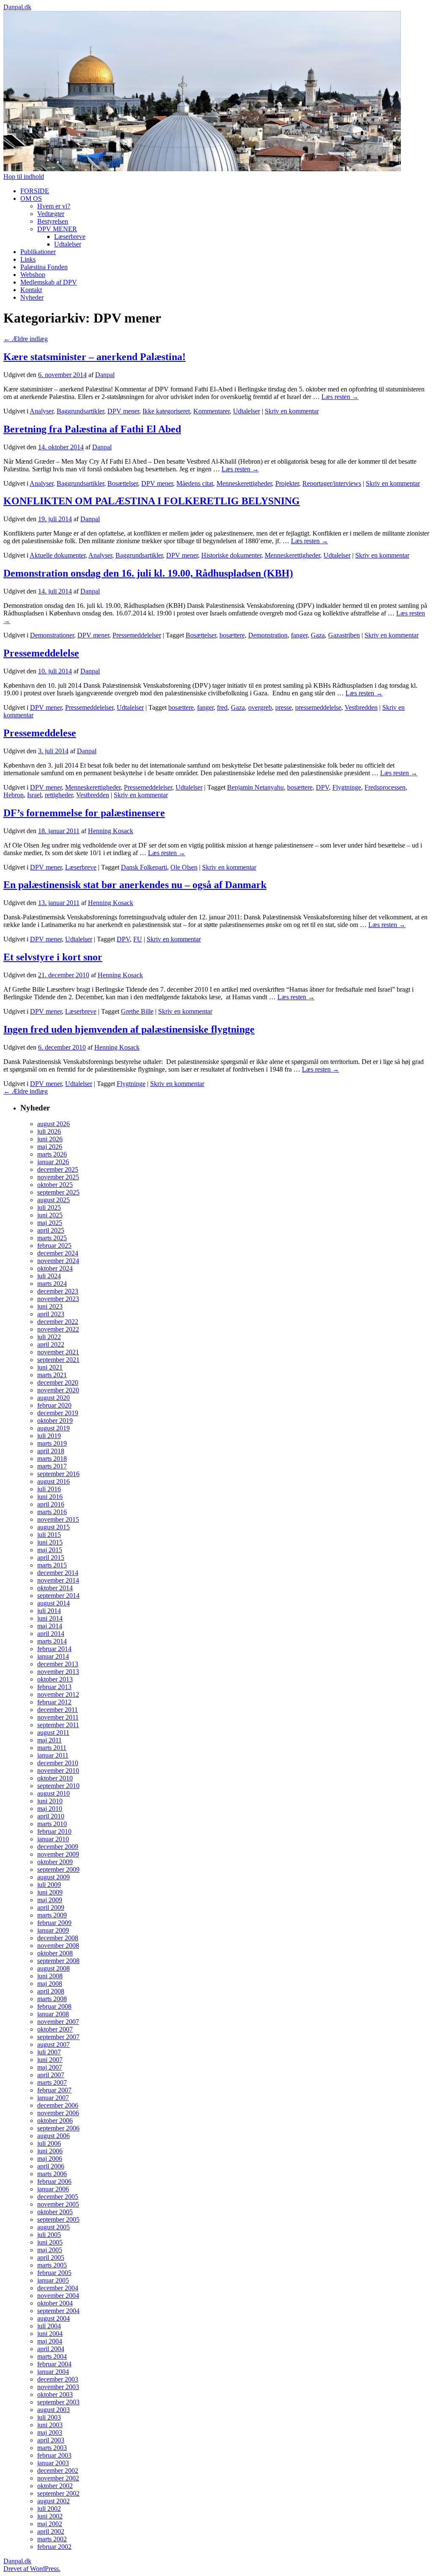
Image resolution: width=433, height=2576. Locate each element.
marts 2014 (52, 1641)
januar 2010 (53, 1839)
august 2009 (53, 1877)
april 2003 (51, 2440)
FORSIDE (35, 191)
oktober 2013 (55, 1679)
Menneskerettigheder (244, 483)
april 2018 (51, 1451)
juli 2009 (49, 1885)
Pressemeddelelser (137, 635)
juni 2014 (50, 1618)
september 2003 (58, 2402)
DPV (322, 787)
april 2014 (51, 1634)
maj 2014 (50, 1626)
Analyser (41, 411)
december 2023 (58, 1291)
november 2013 (58, 1672)
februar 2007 (54, 2090)
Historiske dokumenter (231, 555)
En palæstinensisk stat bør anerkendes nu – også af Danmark (135, 885)
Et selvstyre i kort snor (53, 957)
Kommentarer (211, 411)
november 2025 (58, 1177)
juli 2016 (49, 1489)
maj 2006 (50, 2159)
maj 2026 (50, 1147)
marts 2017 (52, 1466)
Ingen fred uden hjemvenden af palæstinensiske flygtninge (129, 1029)
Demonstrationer (52, 635)
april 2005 (51, 2257)
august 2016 (53, 1481)
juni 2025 (50, 1215)
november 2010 (58, 1771)
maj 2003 (50, 2432)
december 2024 (58, 1253)
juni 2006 (50, 2151)
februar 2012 (54, 1702)
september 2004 (58, 2311)
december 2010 (58, 1763)
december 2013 (58, 1664)
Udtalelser (68, 244)
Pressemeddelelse (41, 653)
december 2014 (58, 1573)
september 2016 (58, 1474)
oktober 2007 (55, 2029)
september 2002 (58, 2493)
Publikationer (38, 252)
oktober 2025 (55, 1185)
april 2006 (51, 2166)
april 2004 (51, 2349)
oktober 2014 (55, 1588)
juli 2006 (49, 2143)
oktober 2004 (55, 2303)
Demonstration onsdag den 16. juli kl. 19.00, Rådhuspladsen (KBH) (148, 573)
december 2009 (58, 1847)
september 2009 (58, 1869)
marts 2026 (52, 1154)
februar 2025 (54, 1246)
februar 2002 (54, 2547)
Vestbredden (361, 707)
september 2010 (58, 1786)
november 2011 (58, 1717)
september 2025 (58, 1192)
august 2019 (53, 1428)
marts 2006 (52, 2174)
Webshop (33, 275)
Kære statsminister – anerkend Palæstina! (95, 357)
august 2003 (53, 2410)
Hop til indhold (24, 176)
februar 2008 (54, 2006)
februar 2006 (54, 2181)
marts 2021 (52, 1375)
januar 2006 (53, 2189)
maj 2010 (50, 1809)
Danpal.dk (17, 7)
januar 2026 (53, 1162)
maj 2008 (50, 1984)
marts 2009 (52, 1915)
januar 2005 (53, 2280)
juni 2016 (50, 1497)
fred (222, 707)
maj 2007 (50, 2067)
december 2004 (58, 2288)
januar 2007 (53, 2098)
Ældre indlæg (26, 339)
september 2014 (58, 1596)
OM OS (31, 198)
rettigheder (59, 795)
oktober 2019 (55, 1421)
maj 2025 (50, 1223)
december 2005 (58, 2197)
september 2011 (58, 1725)
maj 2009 (50, 1900)
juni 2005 (50, 2242)
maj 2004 (50, 2341)
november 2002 (58, 2478)
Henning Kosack (111, 831)
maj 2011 (49, 1740)
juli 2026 (49, 1131)
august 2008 (53, 1968)
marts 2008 (52, 1999)
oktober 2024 (55, 1268)
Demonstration (268, 635)
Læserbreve (70, 237)
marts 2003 (52, 2448)
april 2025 (51, 1230)
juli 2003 (49, 2417)
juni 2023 (50, 1306)
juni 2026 (50, 1139)
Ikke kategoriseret (166, 411)
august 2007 (53, 2044)
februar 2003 (54, 2455)
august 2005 (53, 2227)
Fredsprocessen (385, 787)
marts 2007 (52, 2082)
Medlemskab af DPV (49, 282)
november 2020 (58, 1390)
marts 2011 (52, 1748)
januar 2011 (53, 1755)
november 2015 (58, 1519)
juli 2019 (49, 1436)
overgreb (260, 707)
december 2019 (58, 1413)
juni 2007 (50, 2060)
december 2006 (58, 2105)
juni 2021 (50, 1367)
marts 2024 (52, 1284)
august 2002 (53, 2501)
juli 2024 (49, 1276)
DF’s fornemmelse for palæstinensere (84, 813)
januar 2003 (53, 2463)
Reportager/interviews (332, 483)
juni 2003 (50, 2425)
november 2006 (58, 2113)
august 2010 (53, 1793)
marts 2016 (52, 1512)
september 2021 (58, 1360)
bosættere (232, 635)
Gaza (318, 635)
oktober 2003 (55, 2394)
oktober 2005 (55, 2212)
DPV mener (123, 411)
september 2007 (58, 2037)
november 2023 (58, 1299)
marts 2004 (52, 2356)
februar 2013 (54, 1687)
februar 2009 (54, 1923)
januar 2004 (53, 2372)
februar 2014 (54, 1649)
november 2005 (58, 2204)
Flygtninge (347, 787)
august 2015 (53, 1527)
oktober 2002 (55, 2486)
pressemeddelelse (318, 707)
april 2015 (51, 1557)
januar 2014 (53, 1656)
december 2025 (58, 1169)
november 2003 (58, 2387)
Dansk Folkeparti (144, 867)
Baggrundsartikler (80, 411)
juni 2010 (50, 1801)
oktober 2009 (55, 1862)
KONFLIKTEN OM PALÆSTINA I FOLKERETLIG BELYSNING (152, 501)
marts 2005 (52, 2265)
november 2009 (58, 1854)
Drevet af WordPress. (32, 2569)
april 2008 (51, 1991)
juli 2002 (49, 2509)
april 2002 (51, 2531)
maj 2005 (50, 2250)
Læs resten (340, 397)
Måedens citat (195, 483)
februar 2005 (54, 2273)
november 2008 (58, 1946)
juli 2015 (49, 1535)
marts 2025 (52, 1238)
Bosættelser (123, 483)
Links (28, 259)
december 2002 (58, 2471)
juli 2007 (49, 2052)
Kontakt (31, 290)
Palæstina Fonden (44, 267)
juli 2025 (49, 1207)
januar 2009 (53, 1930)
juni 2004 (50, 2334)
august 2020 (53, 1398)
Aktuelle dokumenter (58, 555)
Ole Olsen (184, 867)
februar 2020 (54, 1405)
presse (284, 707)
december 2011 (58, 1710)
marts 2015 (52, 1565)
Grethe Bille (137, 1011)
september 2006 (58, 2128)
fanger (299, 635)
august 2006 (53, 2136)
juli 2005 (49, 2235)
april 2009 (51, 1907)
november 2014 (58, 1580)
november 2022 (58, 1329)
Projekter (287, 483)
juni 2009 (50, 1892)
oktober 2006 (55, 2121)
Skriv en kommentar (292, 411)
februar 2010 (54, 1831)
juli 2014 (49, 1611)
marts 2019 (52, 1443)
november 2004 (58, 2296)
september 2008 (58, 1961)
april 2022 (51, 1344)
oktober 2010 (55, 1778)
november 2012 (58, 1694)
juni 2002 (50, 2516)
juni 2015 (50, 1542)
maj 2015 (50, 1550)
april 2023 (51, 1314)
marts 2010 (52, 1824)
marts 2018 (52, 1459)
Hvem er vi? (54, 206)
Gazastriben (344, 635)
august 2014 (53, 1603)
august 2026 (53, 1124)
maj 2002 (50, 2524)
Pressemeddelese (40, 733)
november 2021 (58, 1352)
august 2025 (53, 1200)
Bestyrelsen (53, 221)
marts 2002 (52, 2539)
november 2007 (58, 2022)
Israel (34, 795)
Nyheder (32, 297)
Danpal (105, 375)
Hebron (14, 795)
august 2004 (53, 2318)
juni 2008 (50, 1976)
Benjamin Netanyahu (255, 787)
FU (138, 939)
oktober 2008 (55, 1953)
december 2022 (58, 1322)
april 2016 (51, 1504)
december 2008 (58, 1938)
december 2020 (58, 1382)
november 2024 (58, 1261)
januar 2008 (53, 2014)
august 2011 (53, 1732)
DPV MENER (57, 229)
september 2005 (58, 2219)
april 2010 (51, 1816)
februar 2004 (54, 2364)
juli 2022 (49, 1337)
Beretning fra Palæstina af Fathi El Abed (92, 429)
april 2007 (51, 2075)
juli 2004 (49, 2326)
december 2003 (58, 2379)
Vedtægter (51, 214)
